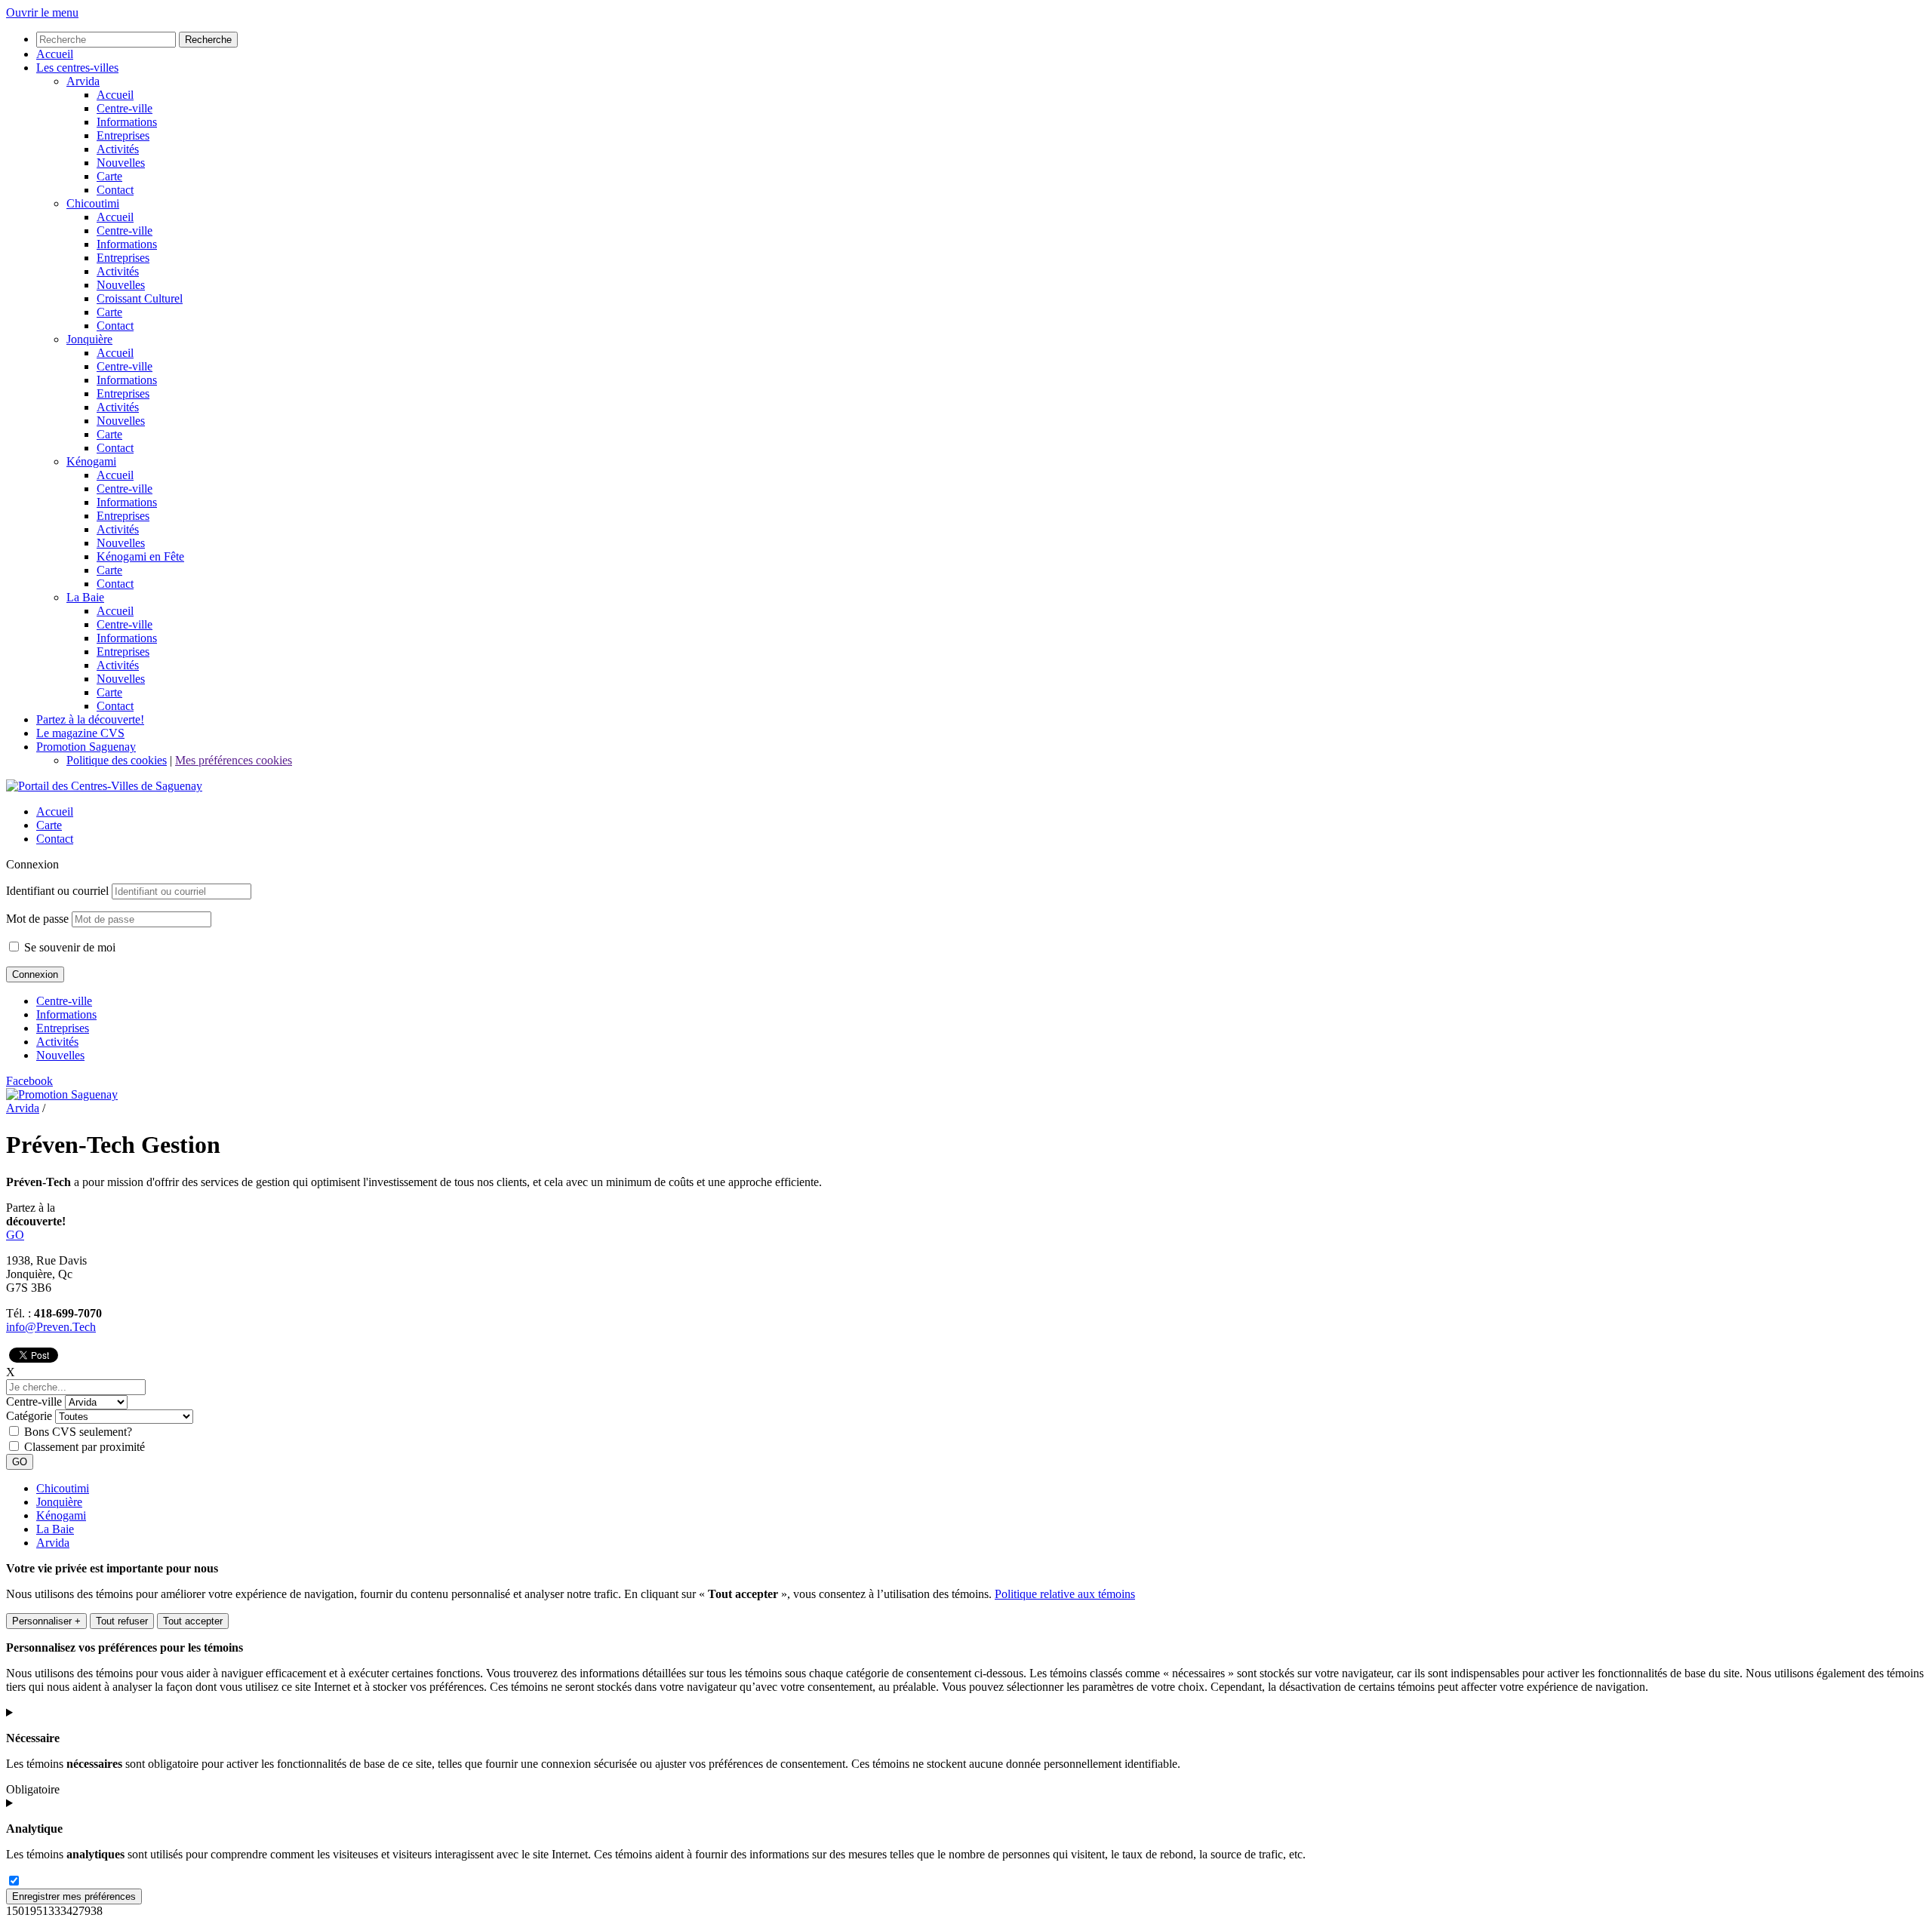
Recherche (208, 40)
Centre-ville (64, 1001)
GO (15, 1235)
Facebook (29, 1081)
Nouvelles (60, 1055)
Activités (57, 1042)
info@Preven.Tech (51, 1327)
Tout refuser (122, 1621)
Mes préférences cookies (234, 760)
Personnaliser (46, 1621)
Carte (49, 825)
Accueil (55, 811)
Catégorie (29, 1416)
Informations (66, 1014)
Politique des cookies (117, 760)
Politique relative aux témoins (1065, 1594)
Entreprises (63, 1028)
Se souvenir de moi (68, 947)
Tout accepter (193, 1621)
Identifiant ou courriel (57, 891)
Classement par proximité (85, 1447)
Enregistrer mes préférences (74, 1896)
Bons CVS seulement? (78, 1432)
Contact (55, 839)
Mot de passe (37, 919)
